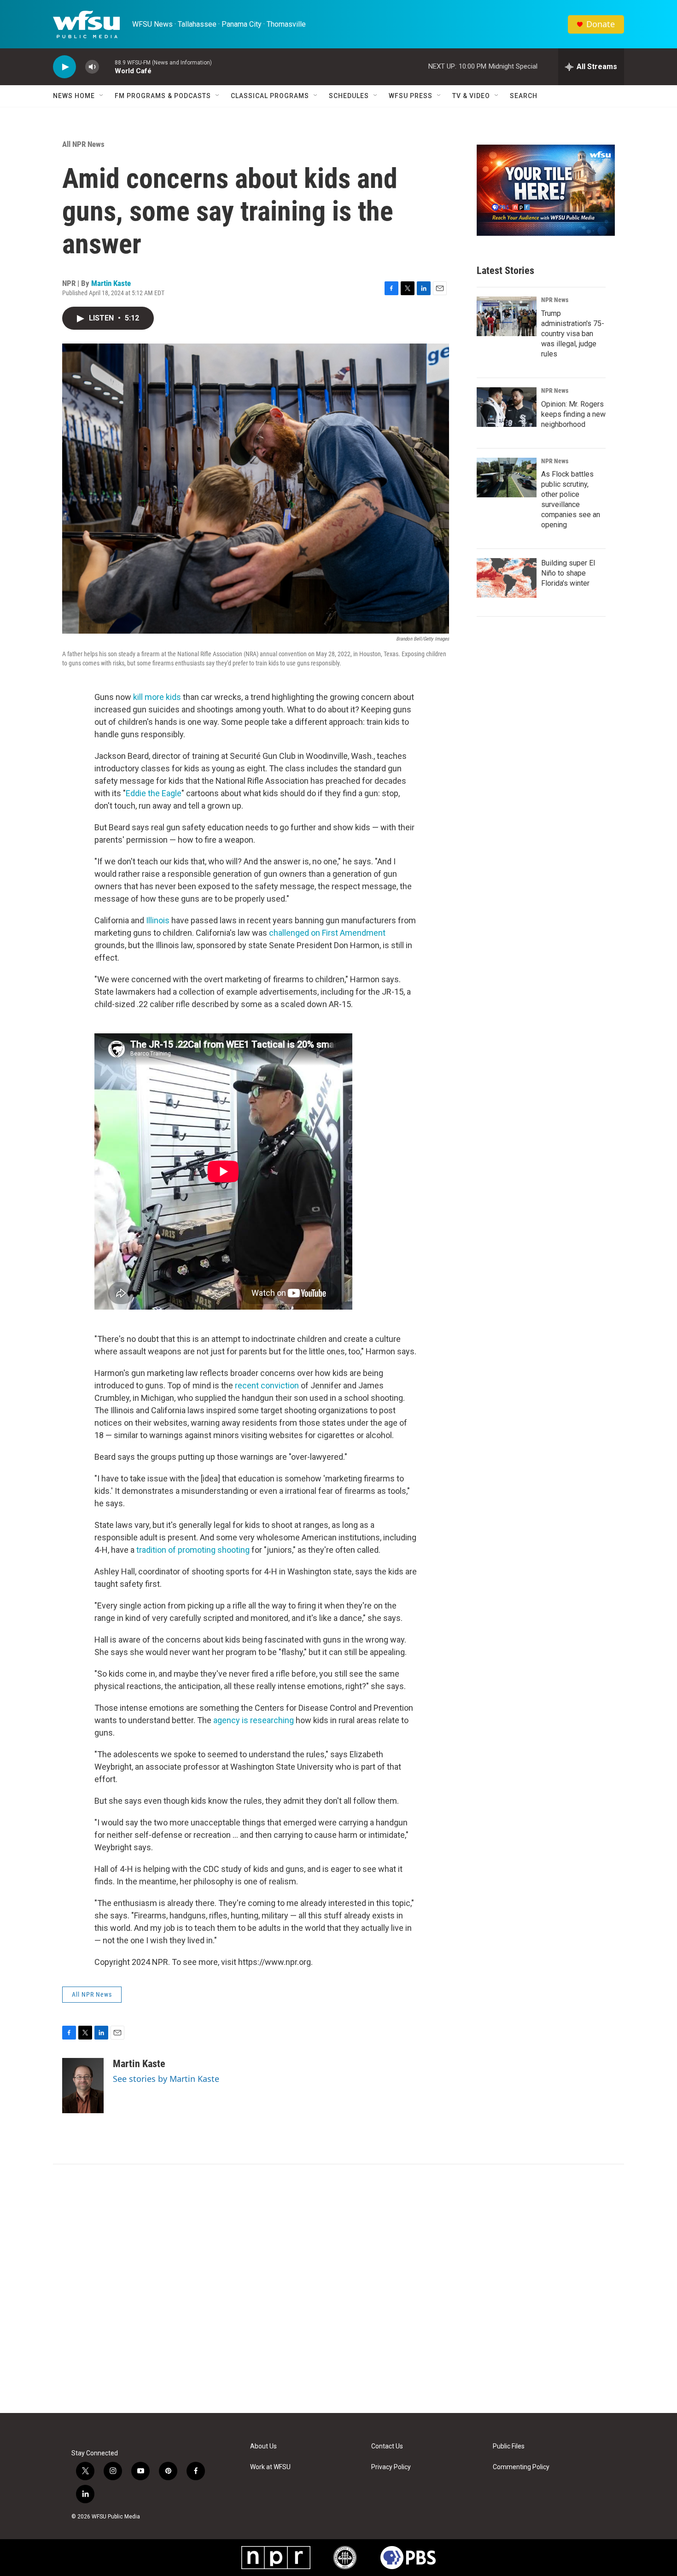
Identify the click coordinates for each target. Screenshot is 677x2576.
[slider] (107, 67)
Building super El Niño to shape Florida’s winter (568, 573)
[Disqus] (338, 2289)
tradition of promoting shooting (194, 1550)
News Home (74, 96)
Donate (601, 24)
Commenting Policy (521, 2467)
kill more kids (158, 697)
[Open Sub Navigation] (102, 96)
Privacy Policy (391, 2467)
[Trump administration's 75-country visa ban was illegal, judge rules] (507, 316)
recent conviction (267, 1385)
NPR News (555, 300)
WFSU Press (411, 96)
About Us (263, 2446)
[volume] (92, 67)
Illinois (159, 920)
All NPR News (83, 144)
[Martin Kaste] (83, 2086)
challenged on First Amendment (327, 933)
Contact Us (387, 2446)
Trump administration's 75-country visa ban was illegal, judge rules (573, 334)
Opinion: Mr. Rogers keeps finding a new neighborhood (573, 414)
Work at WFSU (270, 2467)
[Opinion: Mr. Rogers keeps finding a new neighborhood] (507, 407)
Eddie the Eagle (154, 793)
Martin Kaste (111, 283)
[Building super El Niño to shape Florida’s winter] (507, 578)
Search (524, 96)
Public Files (509, 2446)
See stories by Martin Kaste (166, 2079)
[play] (64, 67)
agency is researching (254, 1720)
